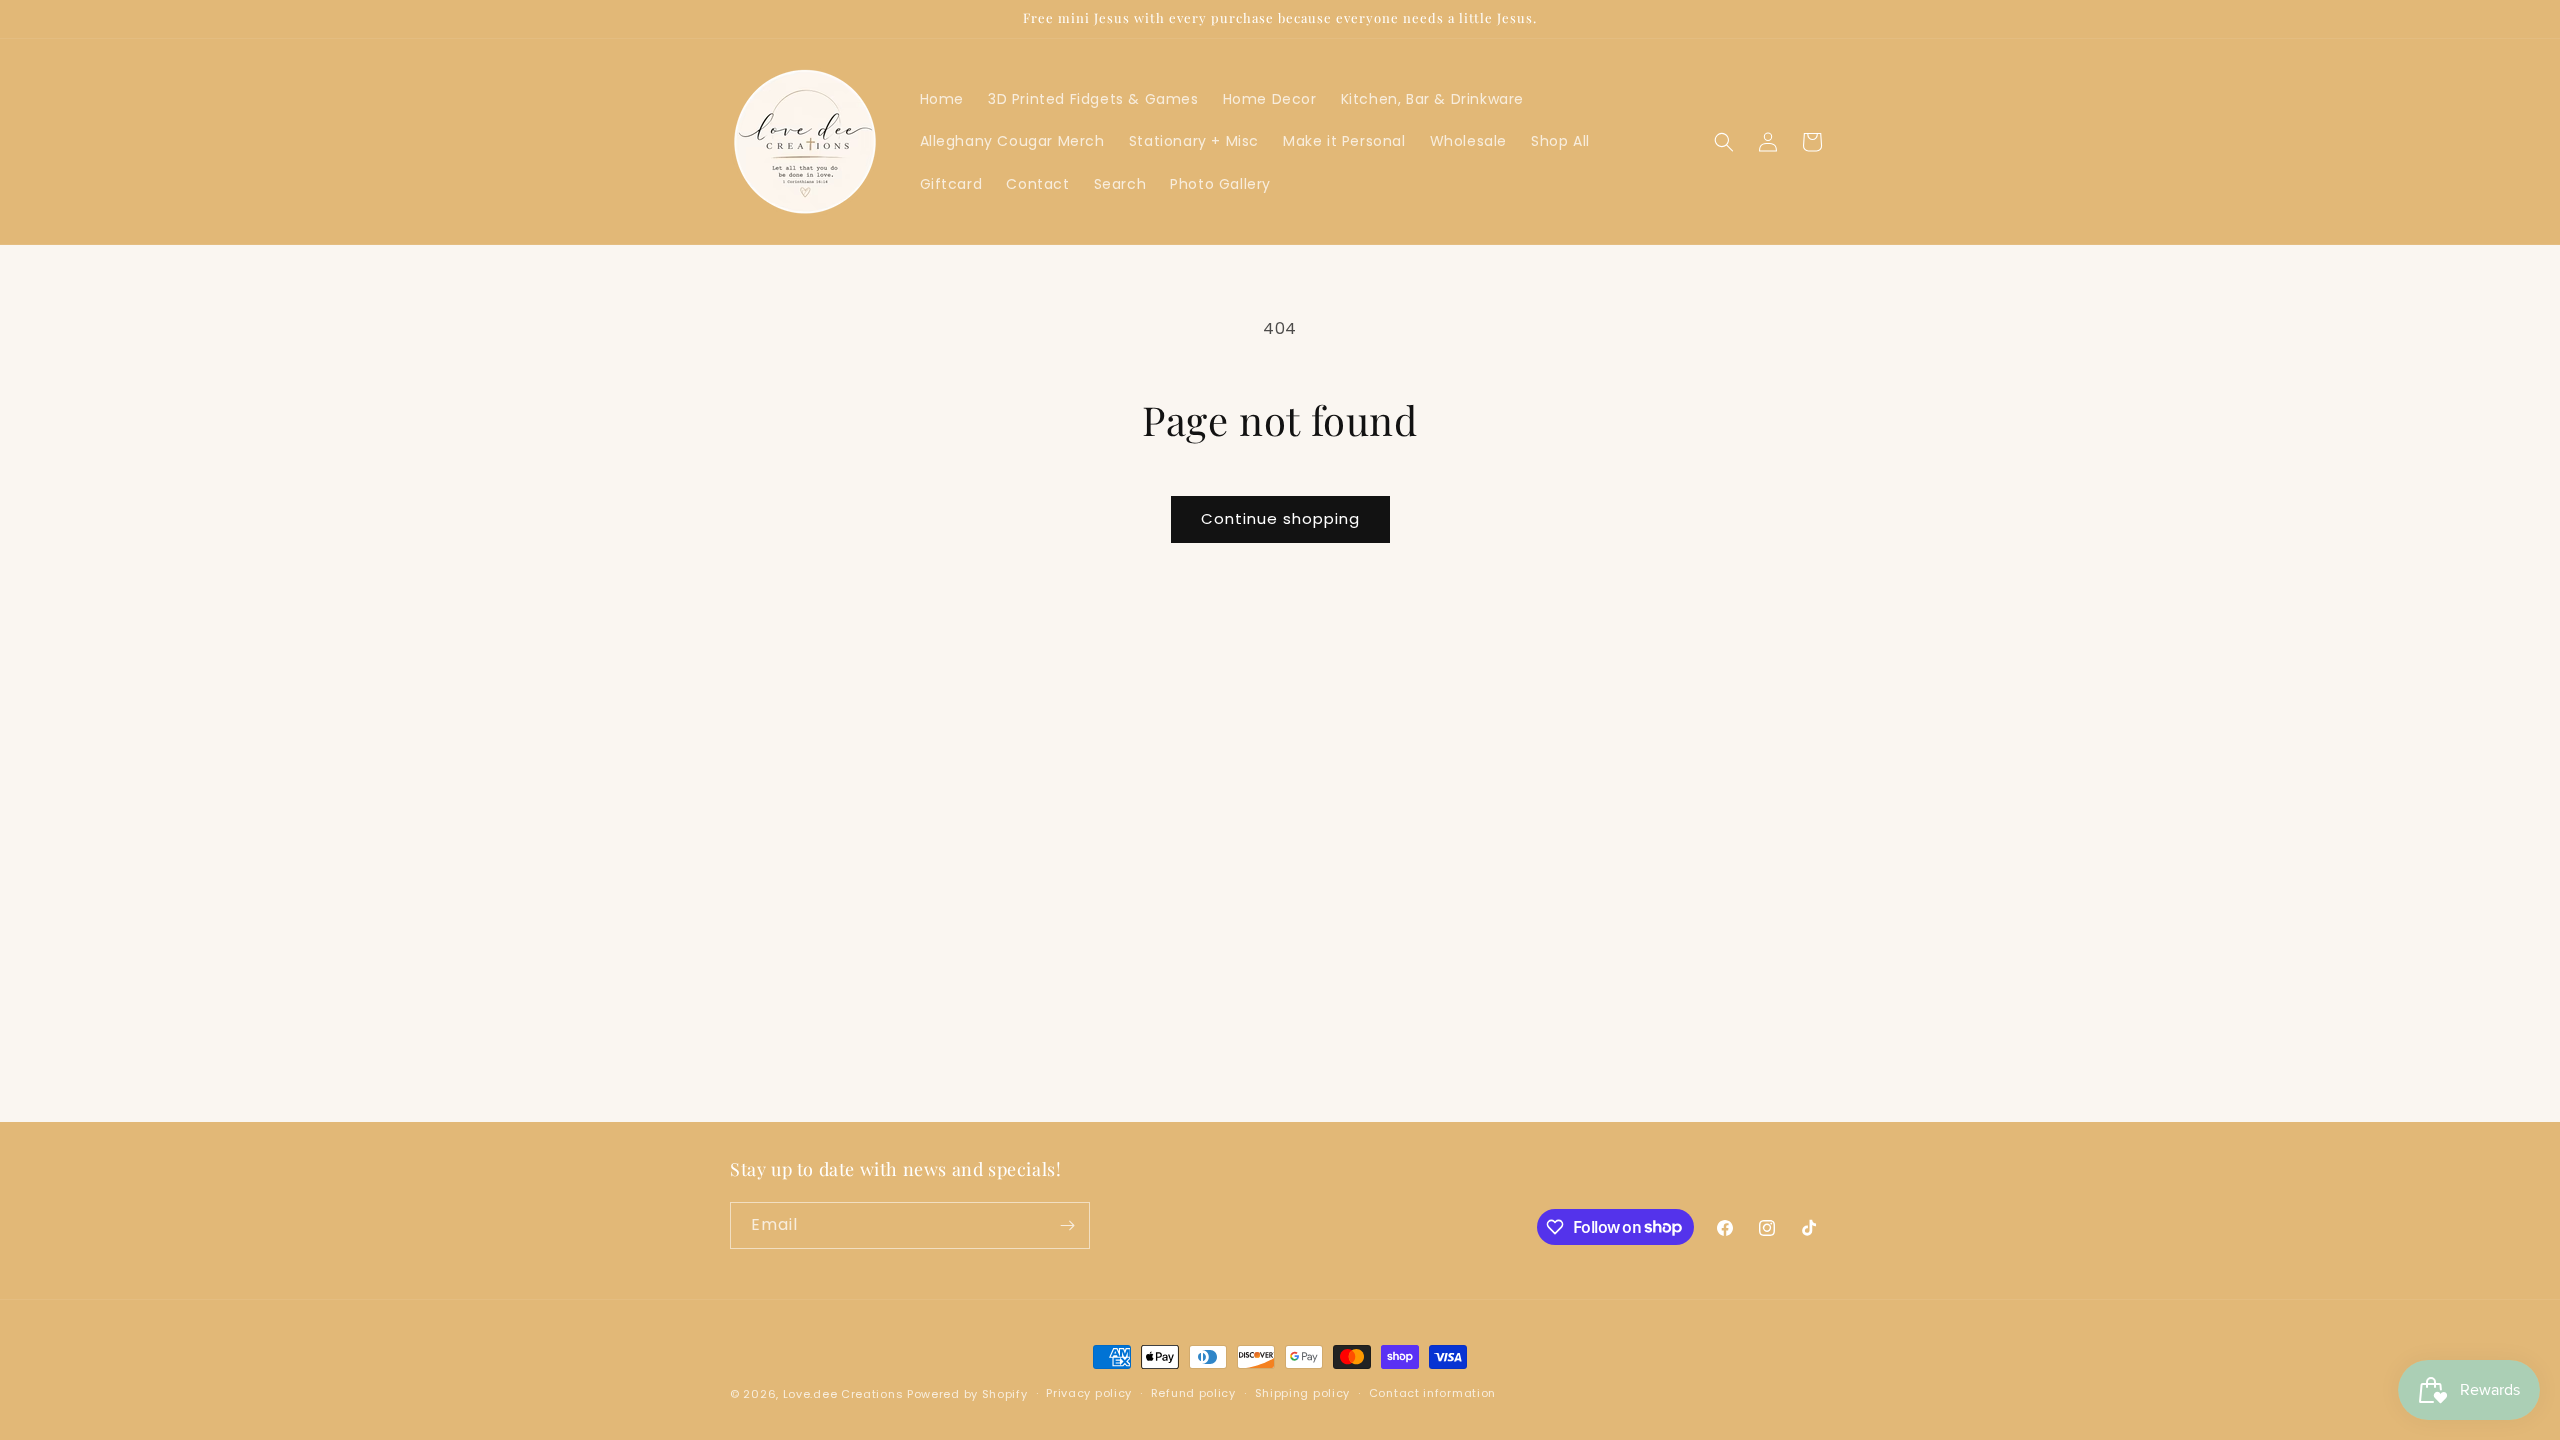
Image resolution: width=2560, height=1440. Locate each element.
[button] (1724, 142)
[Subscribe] (1067, 1225)
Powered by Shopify (967, 1394)
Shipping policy (1303, 1393)
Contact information (1432, 1393)
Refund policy (1193, 1393)
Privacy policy (1089, 1393)
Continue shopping (1280, 518)
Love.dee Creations (843, 1394)
